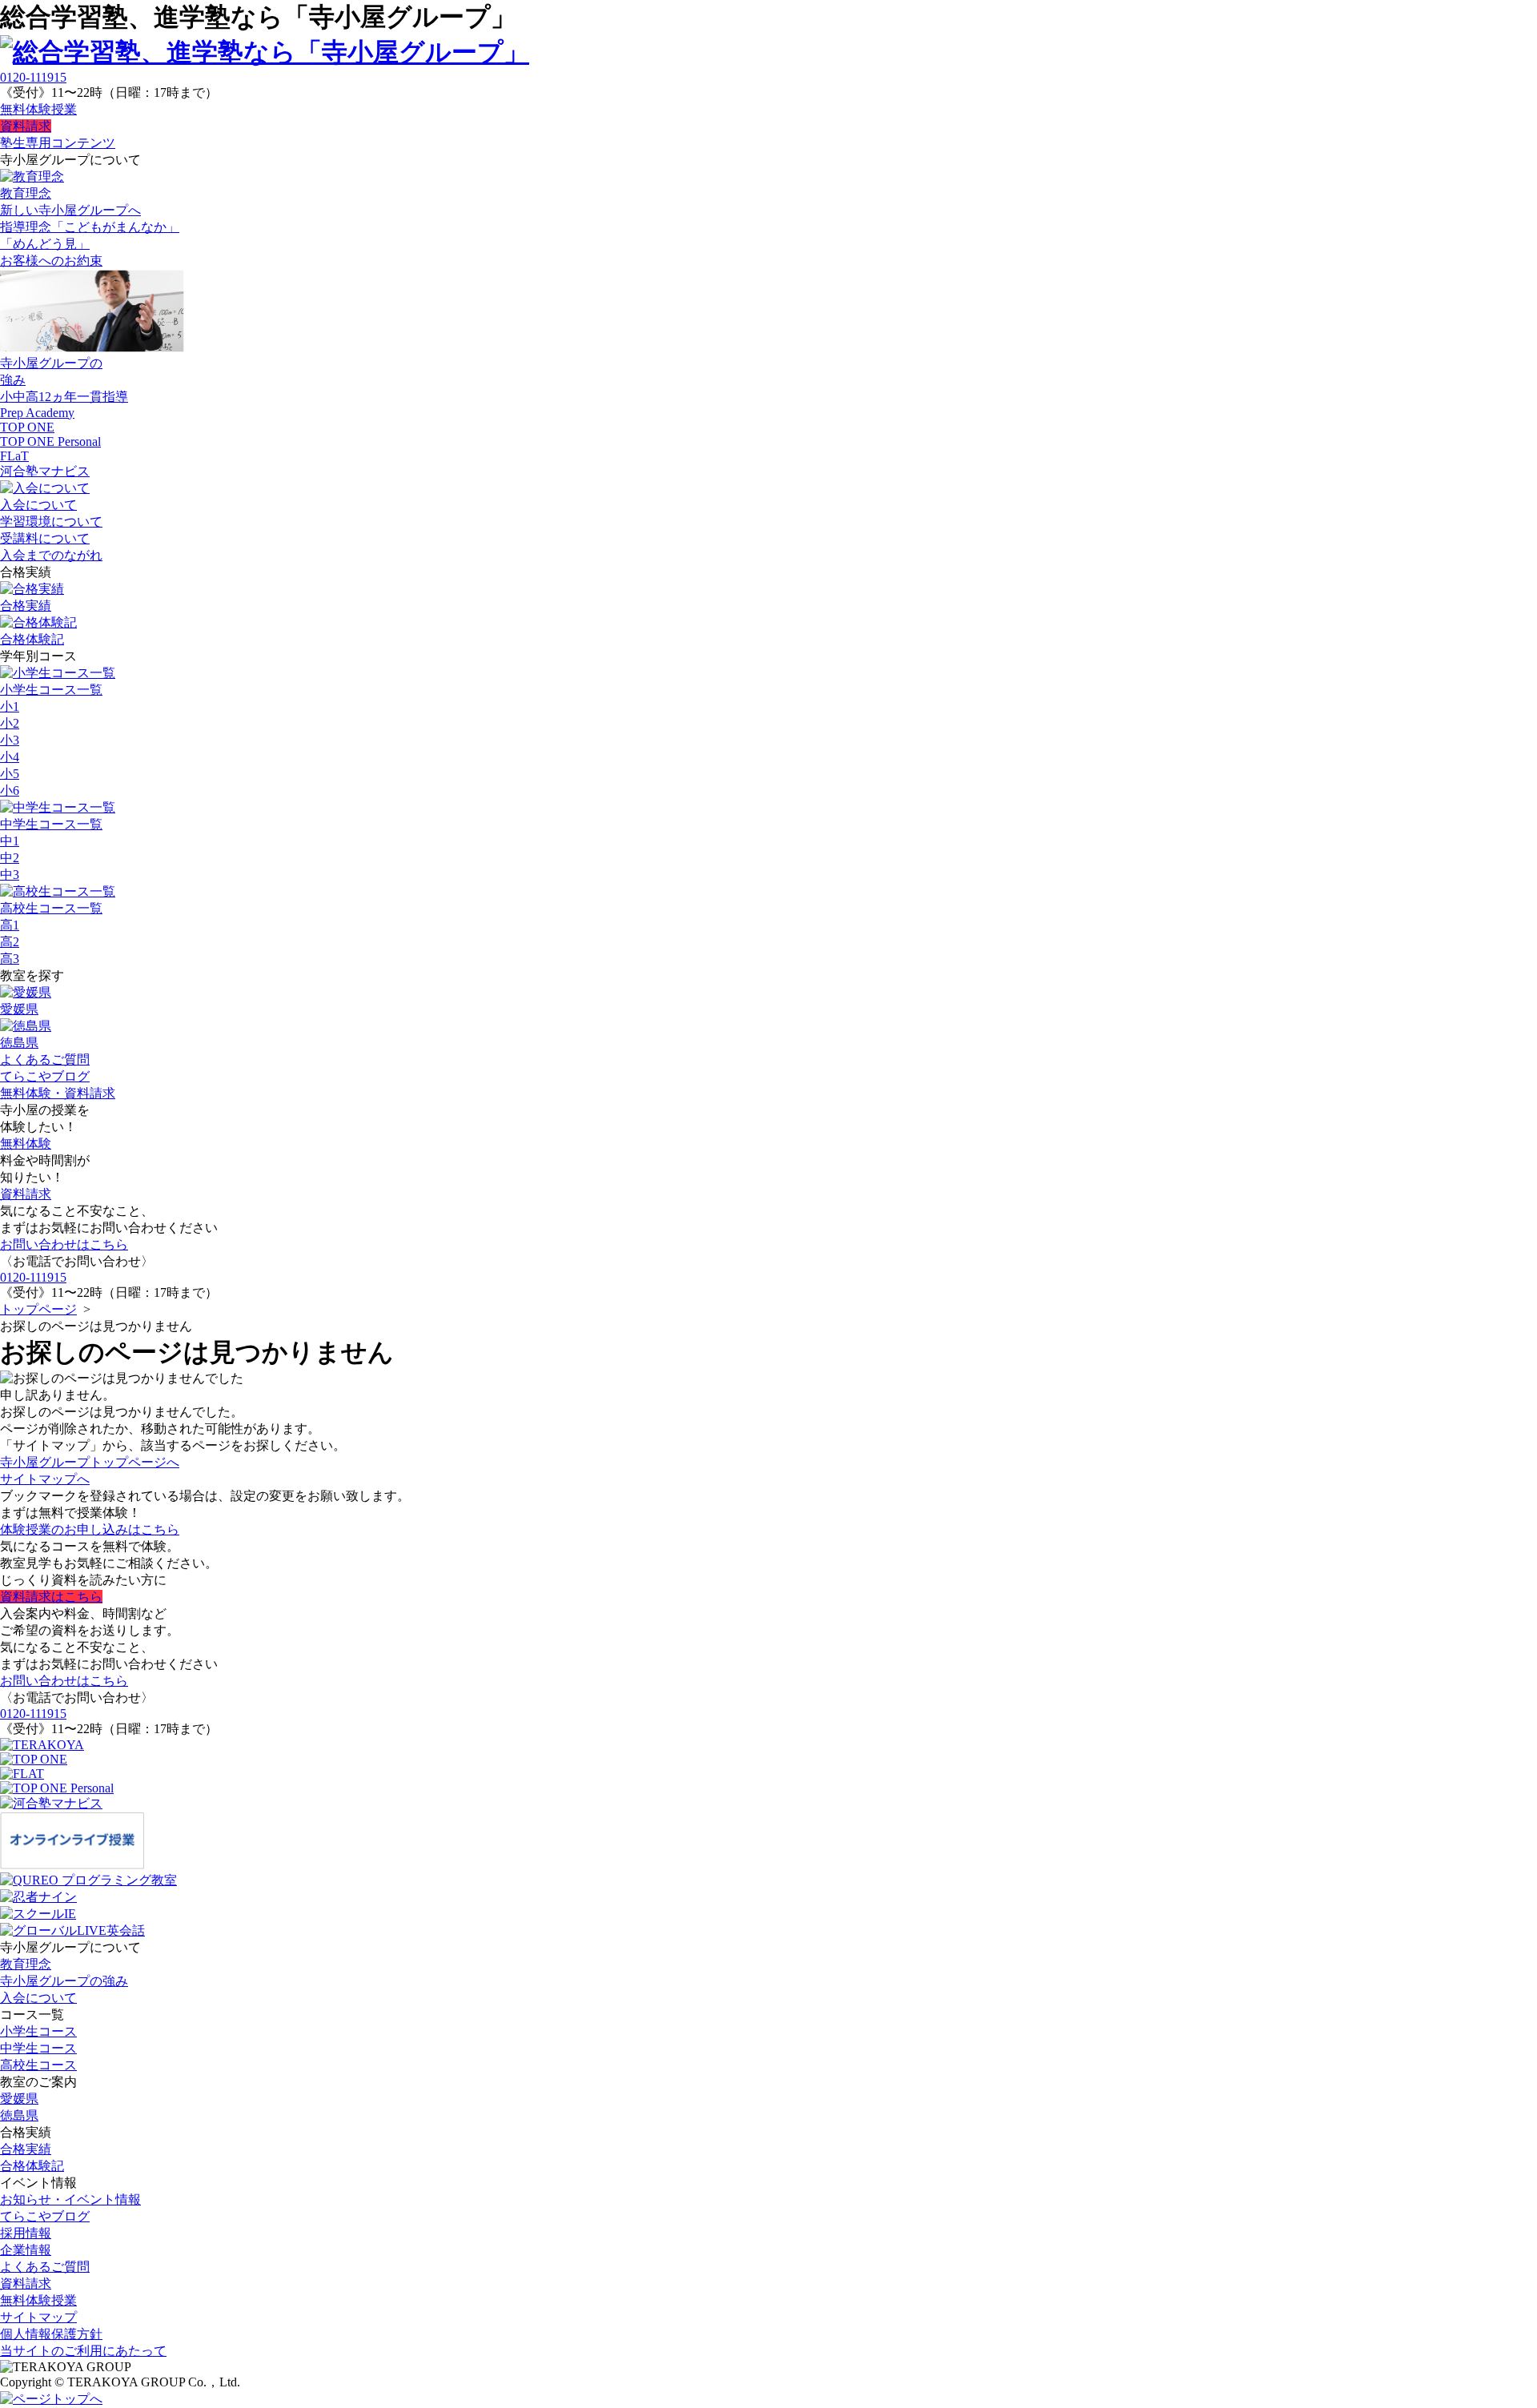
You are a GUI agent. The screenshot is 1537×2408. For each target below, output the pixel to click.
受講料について (45, 538)
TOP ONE (27, 427)
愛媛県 (19, 2099)
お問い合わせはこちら (64, 1244)
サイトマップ (38, 2317)
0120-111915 (33, 77)
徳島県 (19, 2115)
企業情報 (26, 2250)
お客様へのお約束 (51, 261)
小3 (10, 740)
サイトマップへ (45, 1479)
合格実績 (26, 2149)
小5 (10, 774)
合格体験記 (32, 2166)
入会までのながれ (51, 555)
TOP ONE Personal (50, 441)
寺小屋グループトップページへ (90, 1462)
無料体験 (26, 1144)
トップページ (38, 1309)
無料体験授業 (38, 109)
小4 (10, 757)
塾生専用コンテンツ (58, 143)
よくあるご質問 (45, 1060)
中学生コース (38, 2048)
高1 (10, 925)
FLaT (14, 456)
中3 (10, 875)
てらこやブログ (45, 1076)
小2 (10, 723)
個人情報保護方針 (51, 2334)
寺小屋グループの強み (64, 1981)
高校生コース (38, 2065)
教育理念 (26, 1964)
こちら (51, 1597)
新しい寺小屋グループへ (70, 210)
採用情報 (26, 2233)
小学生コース (38, 2031)
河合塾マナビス (45, 471)
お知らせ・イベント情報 (70, 2199)
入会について (38, 1998)
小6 (10, 791)
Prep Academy (37, 413)
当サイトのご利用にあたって (83, 2351)
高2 (10, 942)
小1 (10, 706)
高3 (10, 959)
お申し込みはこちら (90, 1529)
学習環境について (51, 522)
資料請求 (26, 126)
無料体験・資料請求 (58, 1093)
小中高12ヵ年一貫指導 (64, 397)
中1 (10, 841)
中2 (10, 858)
